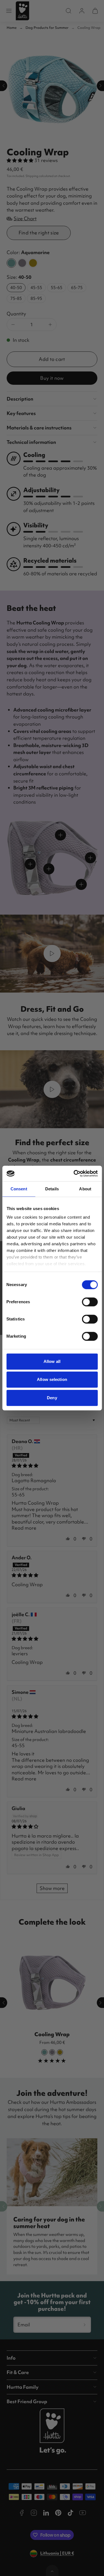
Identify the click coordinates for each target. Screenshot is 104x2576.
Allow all (52, 1361)
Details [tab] (52, 1189)
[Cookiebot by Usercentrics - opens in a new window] (74, 1173)
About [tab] (85, 1189)
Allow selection (52, 1379)
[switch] (90, 1302)
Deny (52, 1398)
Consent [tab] (19, 1189)
